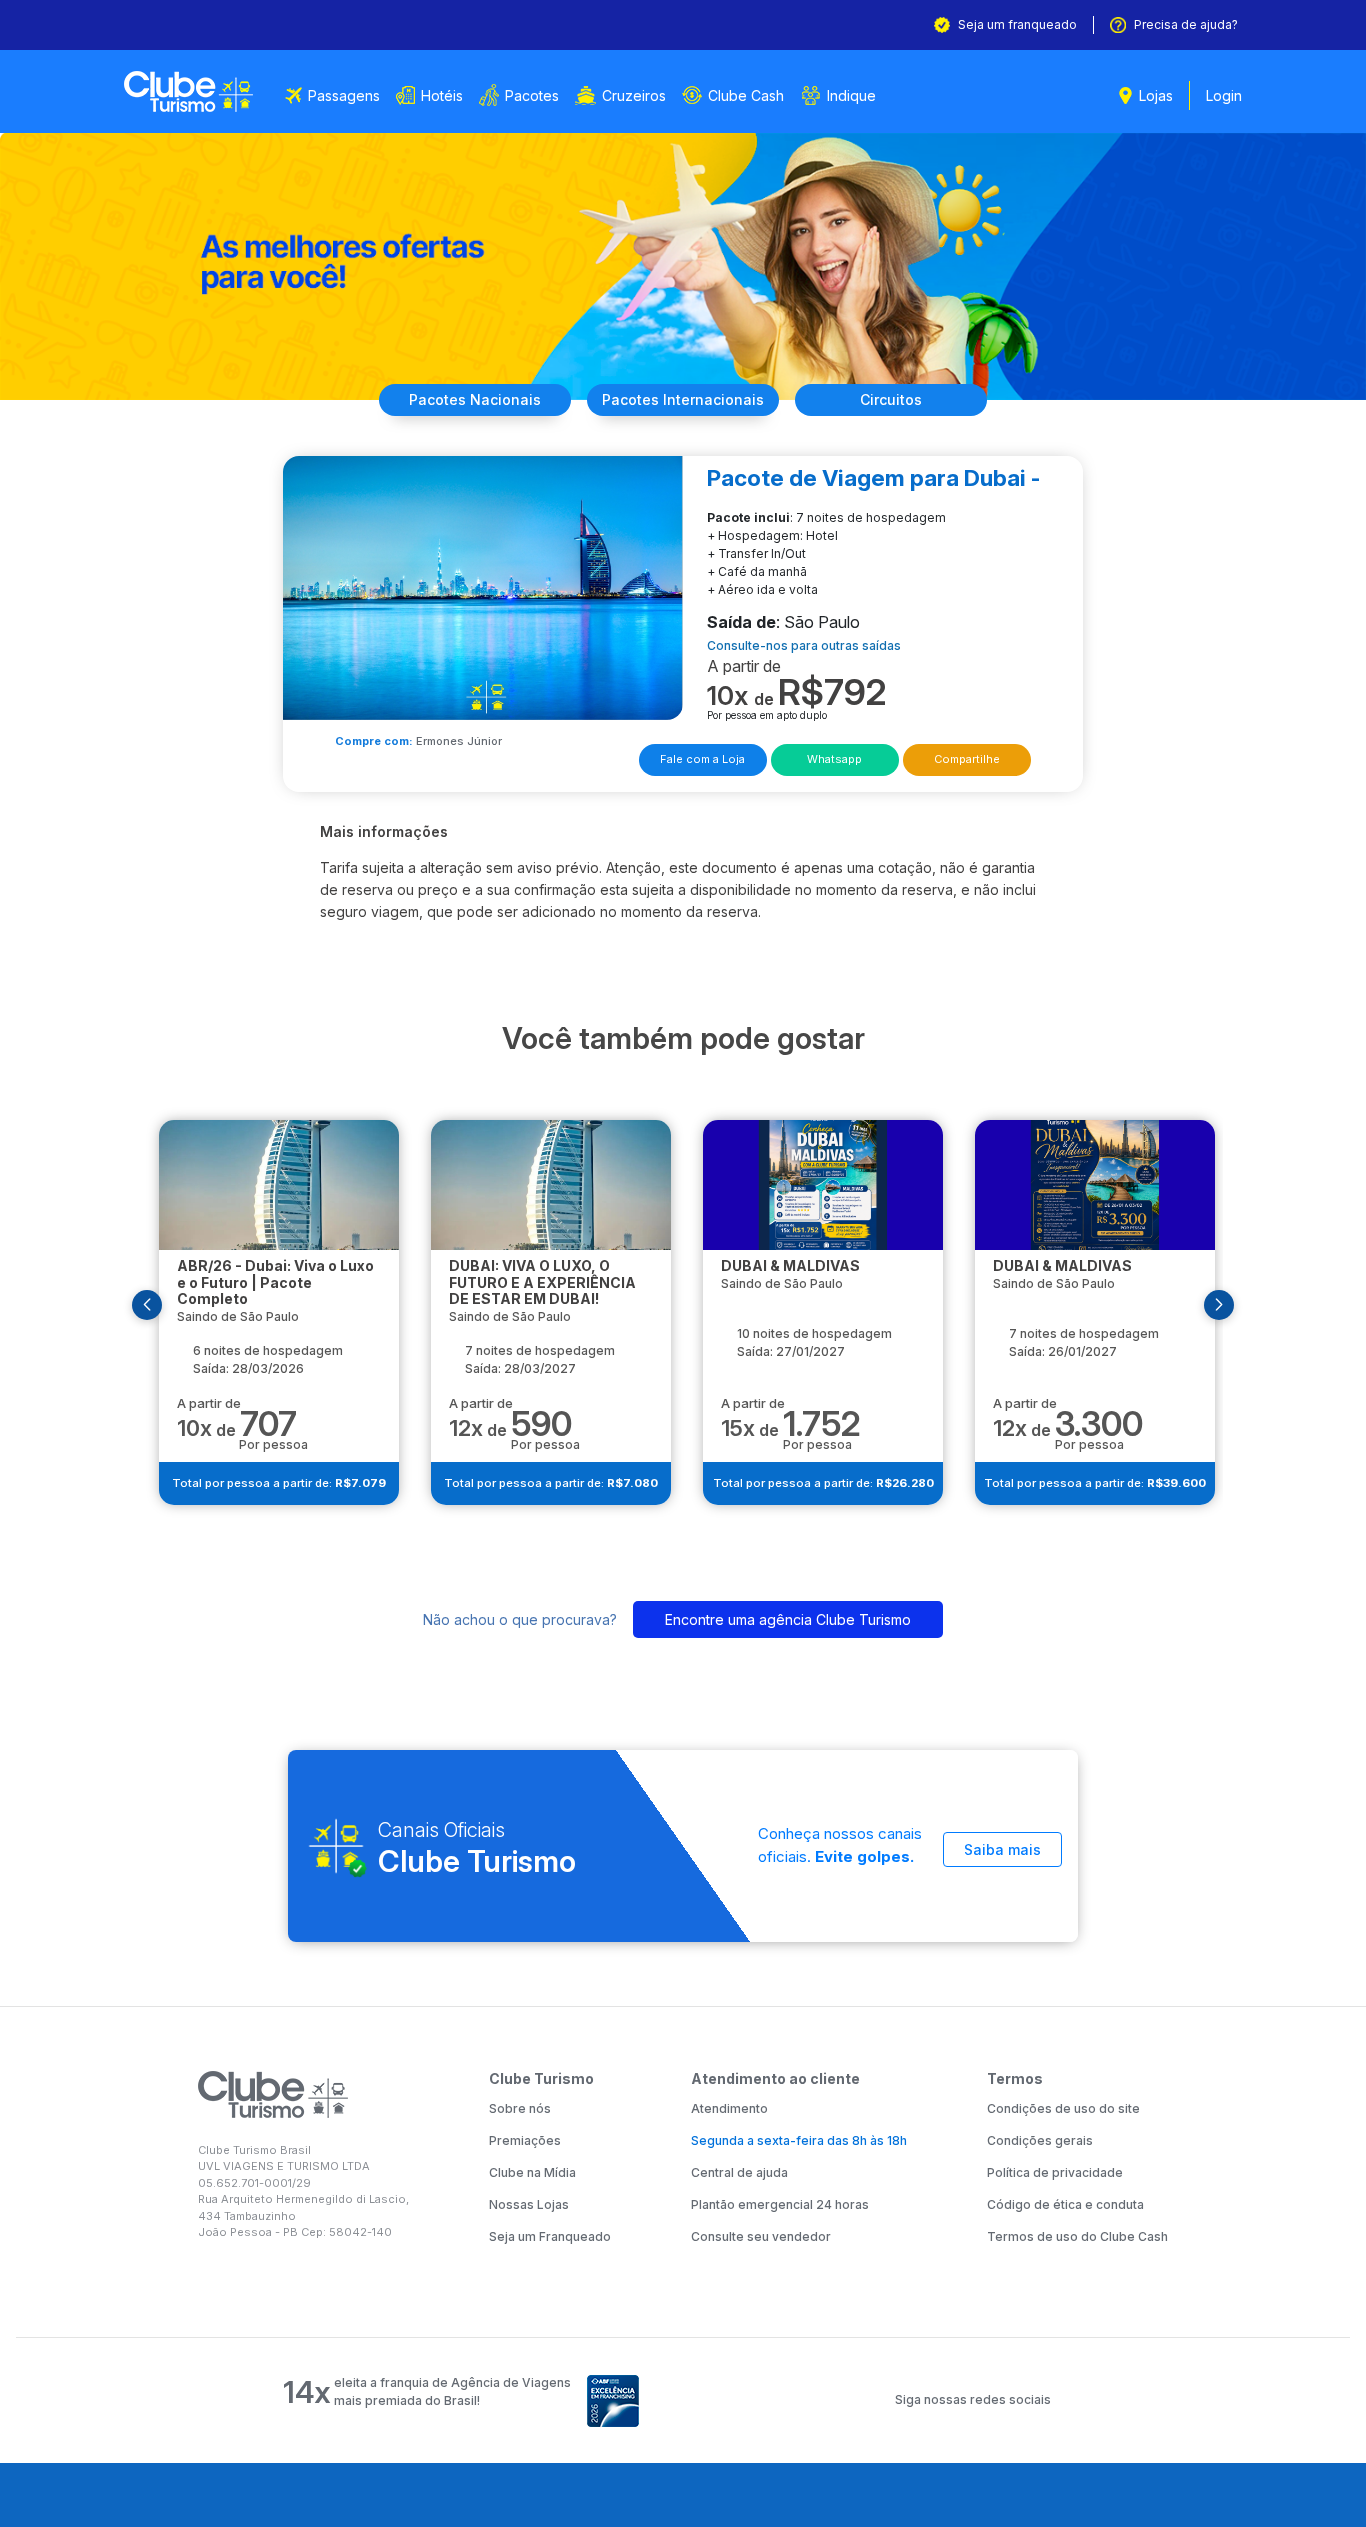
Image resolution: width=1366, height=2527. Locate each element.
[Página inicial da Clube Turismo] (188, 91)
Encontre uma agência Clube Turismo (788, 1619)
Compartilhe (967, 759)
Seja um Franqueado (550, 2236)
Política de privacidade (1055, 2172)
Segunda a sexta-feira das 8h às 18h (799, 2140)
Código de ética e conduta (1065, 2204)
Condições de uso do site (1063, 2108)
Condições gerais (1040, 2140)
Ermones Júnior (459, 741)
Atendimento (729, 2108)
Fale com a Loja (702, 759)
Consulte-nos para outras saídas (804, 645)
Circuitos (891, 399)
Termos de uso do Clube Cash (1077, 2236)
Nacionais (475, 399)
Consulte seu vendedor (761, 2236)
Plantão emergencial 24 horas (780, 2204)
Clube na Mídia (532, 2172)
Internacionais (683, 399)
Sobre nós (520, 2108)
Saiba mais (1002, 1849)
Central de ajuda (739, 2172)
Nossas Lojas (529, 2204)
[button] (147, 1305)
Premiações (525, 2140)
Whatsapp (834, 759)
